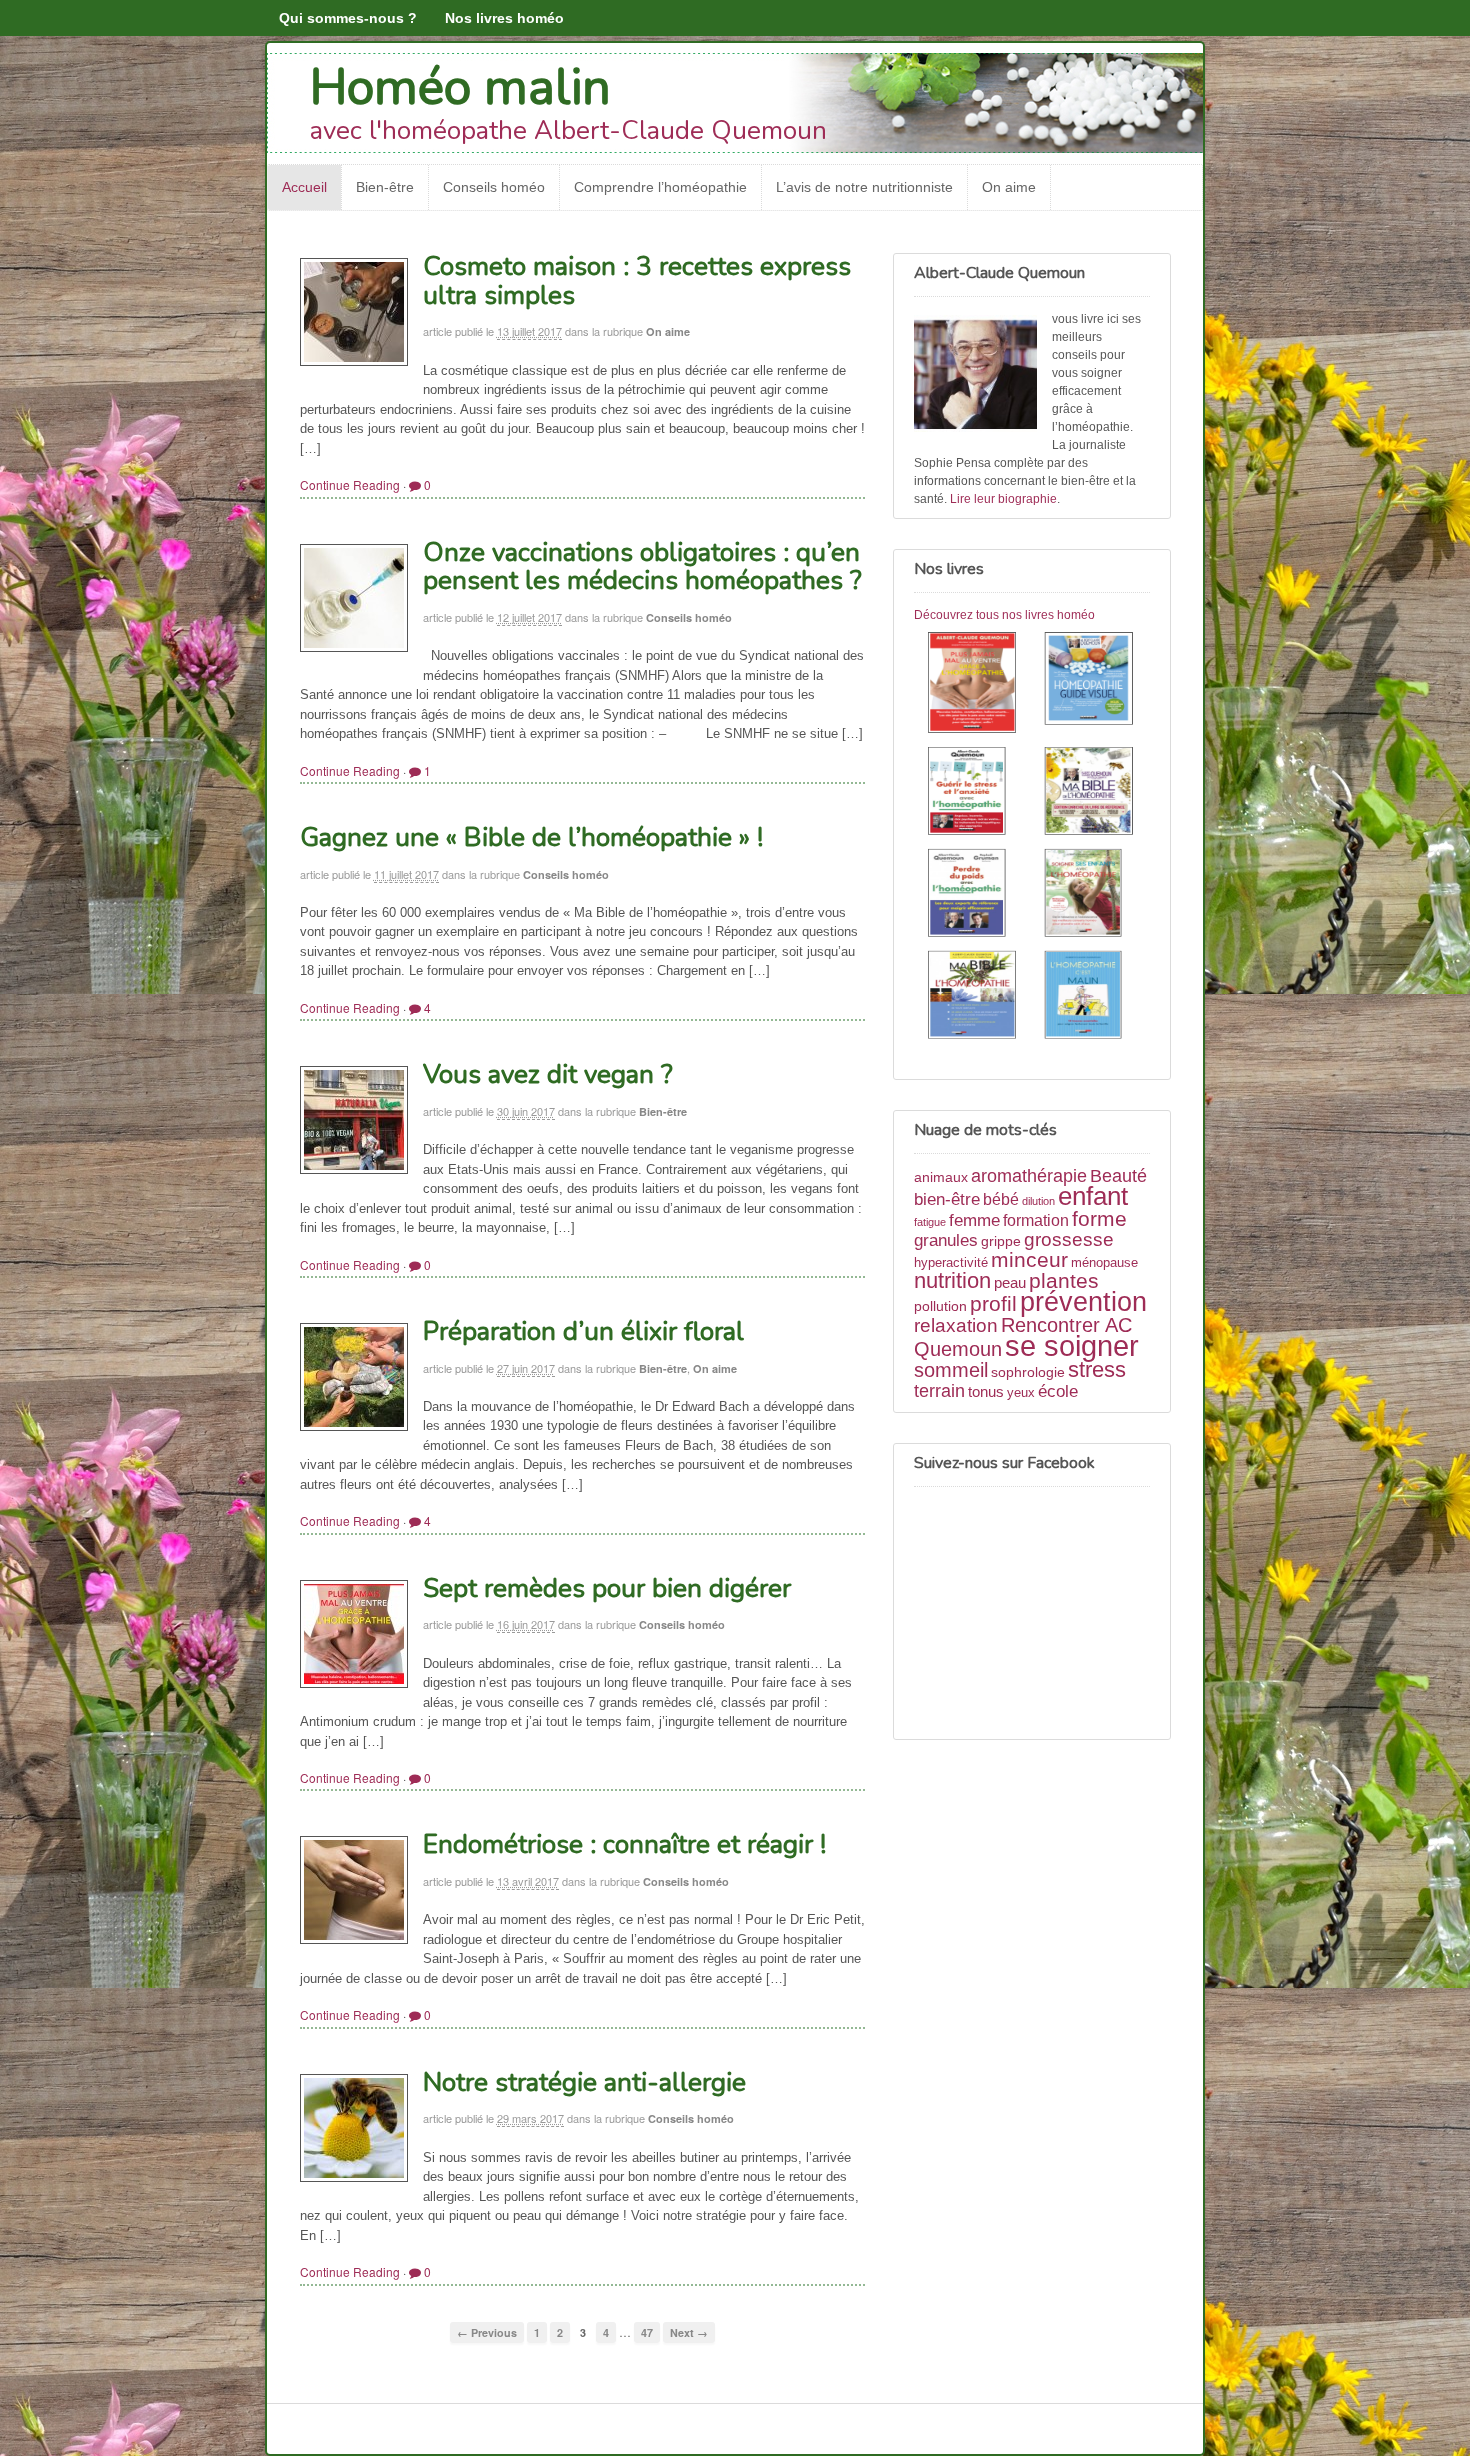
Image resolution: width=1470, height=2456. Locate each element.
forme (1099, 1219)
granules (946, 1240)
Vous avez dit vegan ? (548, 1074)
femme (974, 1220)
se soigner (1072, 1345)
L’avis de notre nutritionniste (864, 187)
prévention (1083, 1301)
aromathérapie (1029, 1175)
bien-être (947, 1199)
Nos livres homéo (504, 18)
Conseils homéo (494, 187)
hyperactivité (951, 1263)
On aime (1009, 187)
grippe (1001, 1241)
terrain (939, 1391)
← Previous (487, 2332)
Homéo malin (460, 87)
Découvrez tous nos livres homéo (1004, 615)
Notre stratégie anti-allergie (584, 2082)
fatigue (930, 1222)
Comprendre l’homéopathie (660, 187)
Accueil (304, 187)
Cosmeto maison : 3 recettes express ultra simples (637, 281)
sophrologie (1028, 1372)
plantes (1064, 1280)
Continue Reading (350, 484)
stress (1097, 1369)
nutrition (952, 1280)
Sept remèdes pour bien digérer (607, 1588)
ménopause (1104, 1263)
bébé (1001, 1199)
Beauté (1118, 1176)
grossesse (1069, 1239)
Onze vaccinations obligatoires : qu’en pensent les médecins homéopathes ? (642, 567)
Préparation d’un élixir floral (583, 1331)
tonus (986, 1391)
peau (1010, 1282)
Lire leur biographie (1003, 499)
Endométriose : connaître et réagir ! (624, 1844)
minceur (1029, 1259)
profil (993, 1303)
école (1058, 1391)
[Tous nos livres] (1032, 839)
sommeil (951, 1370)
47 (647, 2332)
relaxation (956, 1325)
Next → (689, 2332)
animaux (941, 1177)
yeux (1021, 1393)
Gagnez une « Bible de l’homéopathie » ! (531, 837)
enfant (1093, 1196)
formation (1036, 1220)
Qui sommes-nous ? (348, 18)
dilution (1038, 1201)
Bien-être (385, 187)
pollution (940, 1306)
